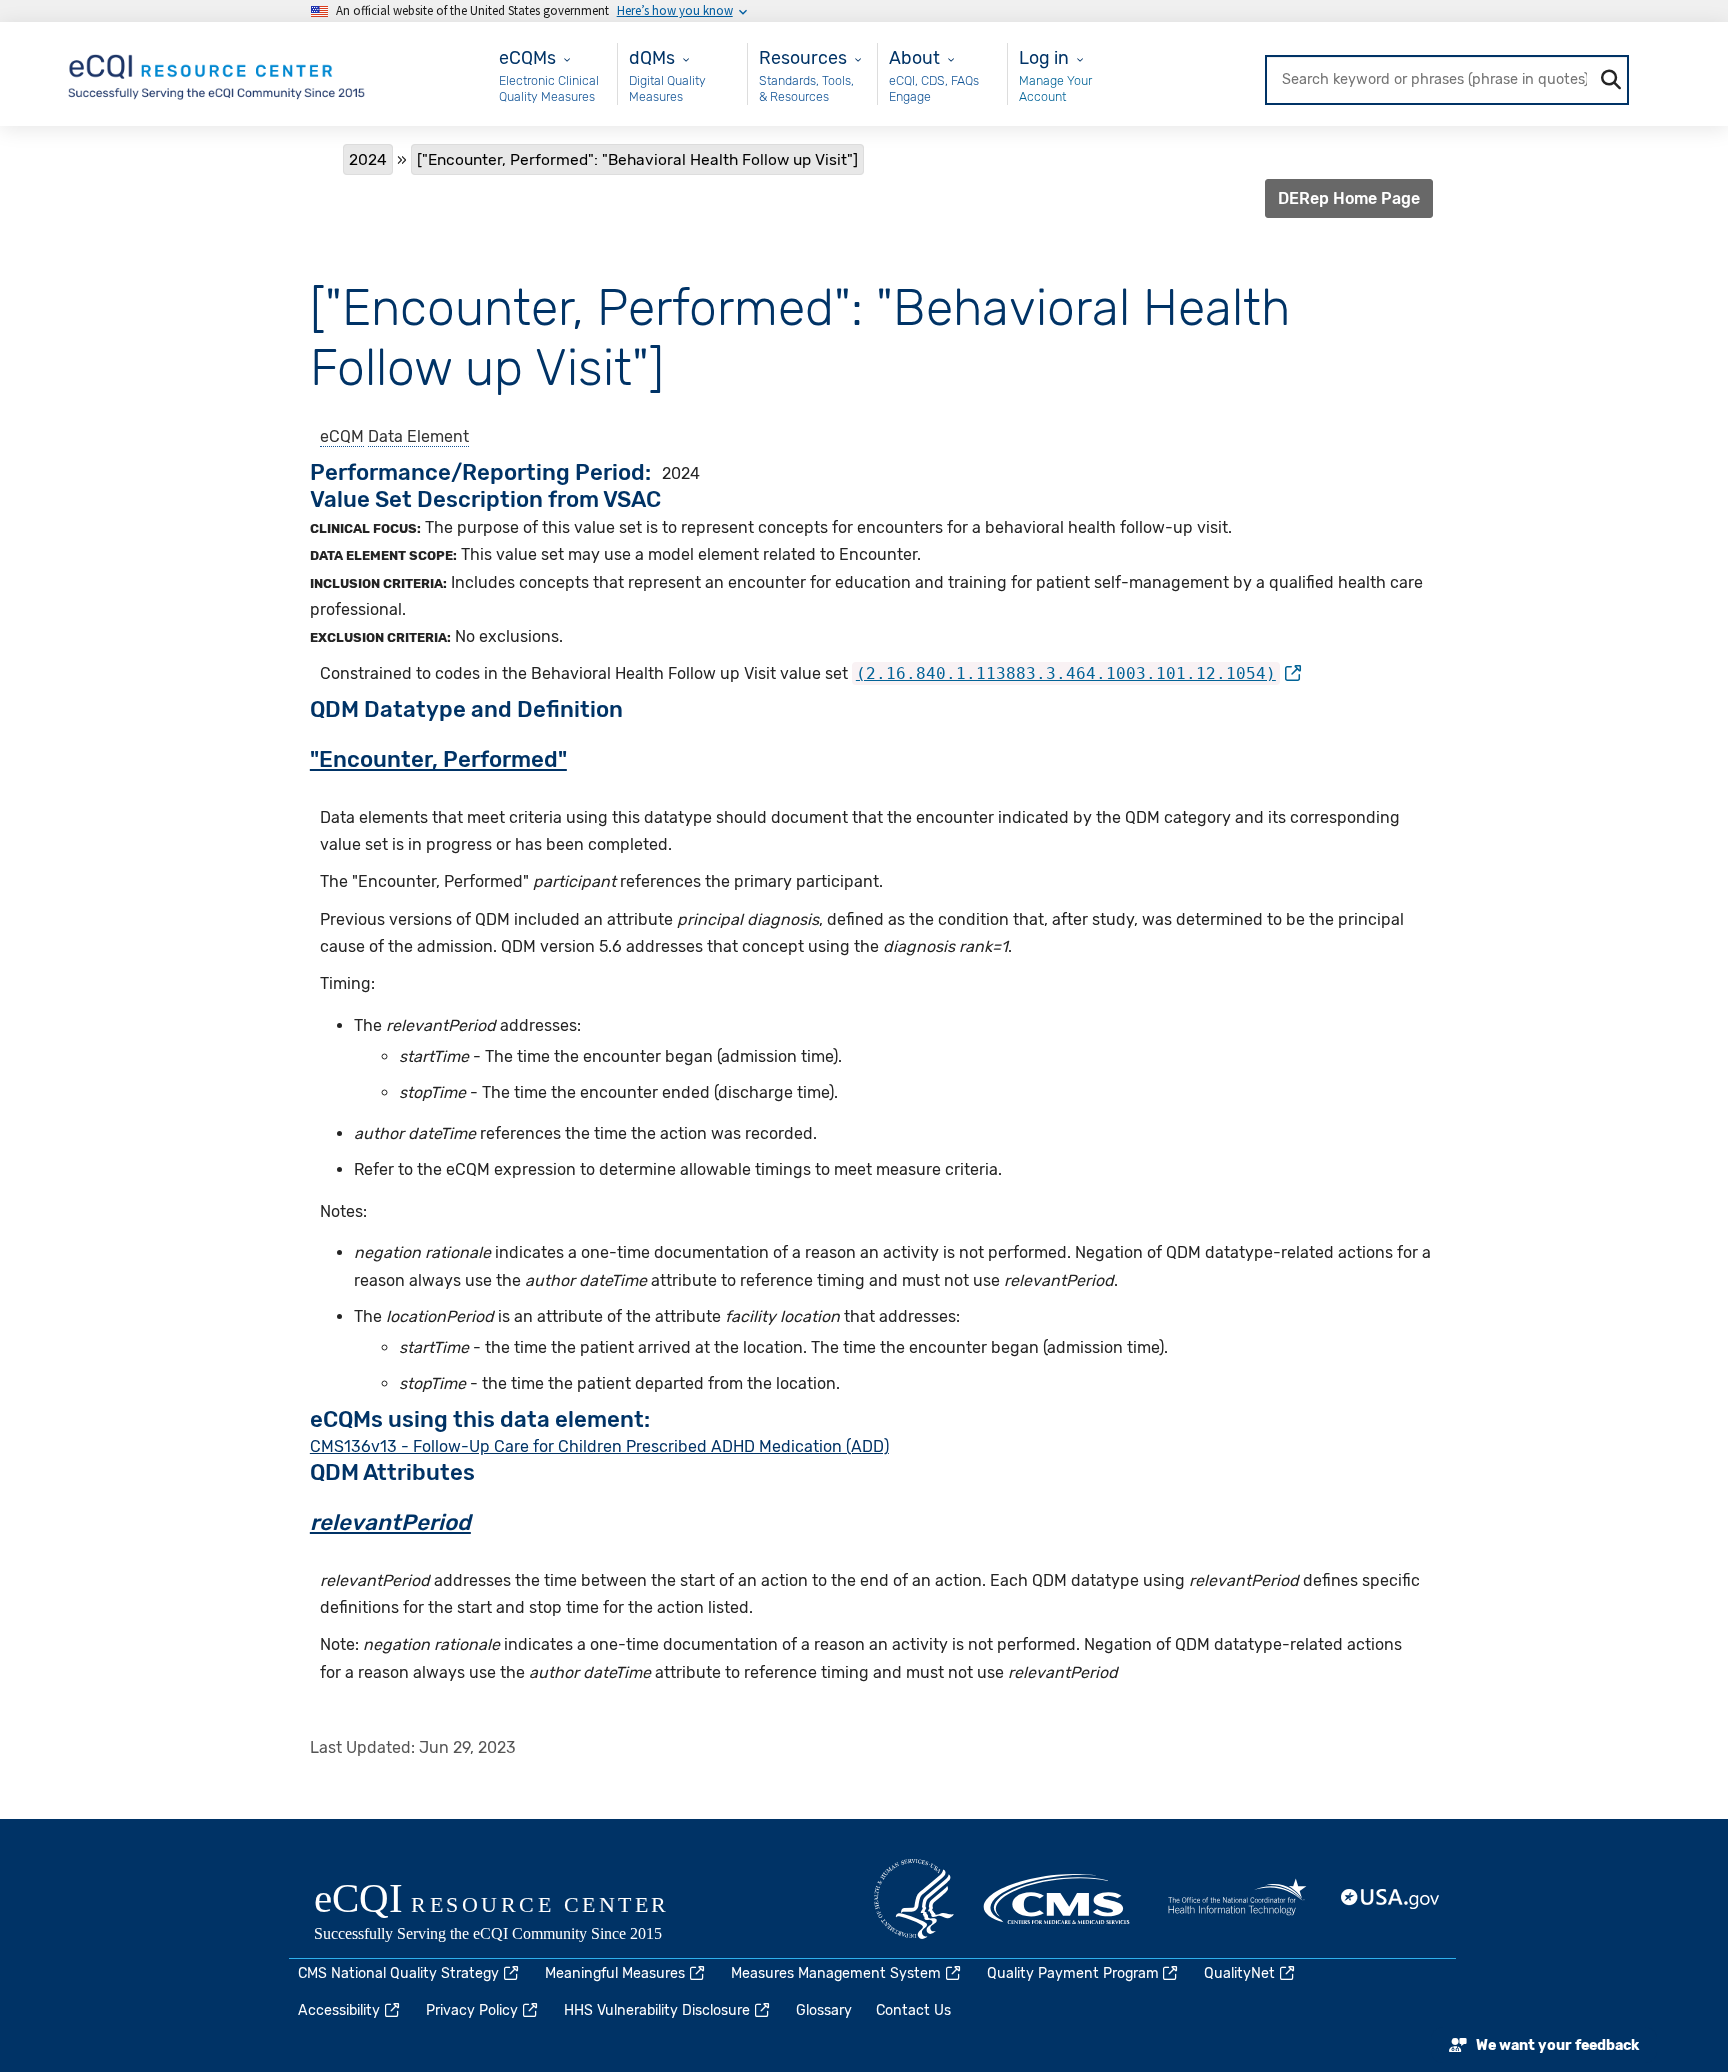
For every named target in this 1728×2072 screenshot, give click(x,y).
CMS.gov (1058, 1899)
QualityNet (1239, 1973)
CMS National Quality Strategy (398, 1973)
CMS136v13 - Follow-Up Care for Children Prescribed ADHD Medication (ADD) (599, 1446)
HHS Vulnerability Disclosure (657, 2010)
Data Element (418, 436)
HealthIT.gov (1237, 1899)
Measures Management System (836, 1973)
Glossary (824, 2010)
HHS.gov (914, 1899)
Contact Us (913, 2010)
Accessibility (339, 2010)
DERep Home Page (1349, 198)
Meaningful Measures (615, 1973)
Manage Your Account (1055, 88)
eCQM (342, 436)
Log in (1044, 57)
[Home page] (218, 72)
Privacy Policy (472, 2010)
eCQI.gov (514, 1914)
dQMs (652, 57)
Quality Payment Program (1073, 1973)
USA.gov (1391, 1899)
